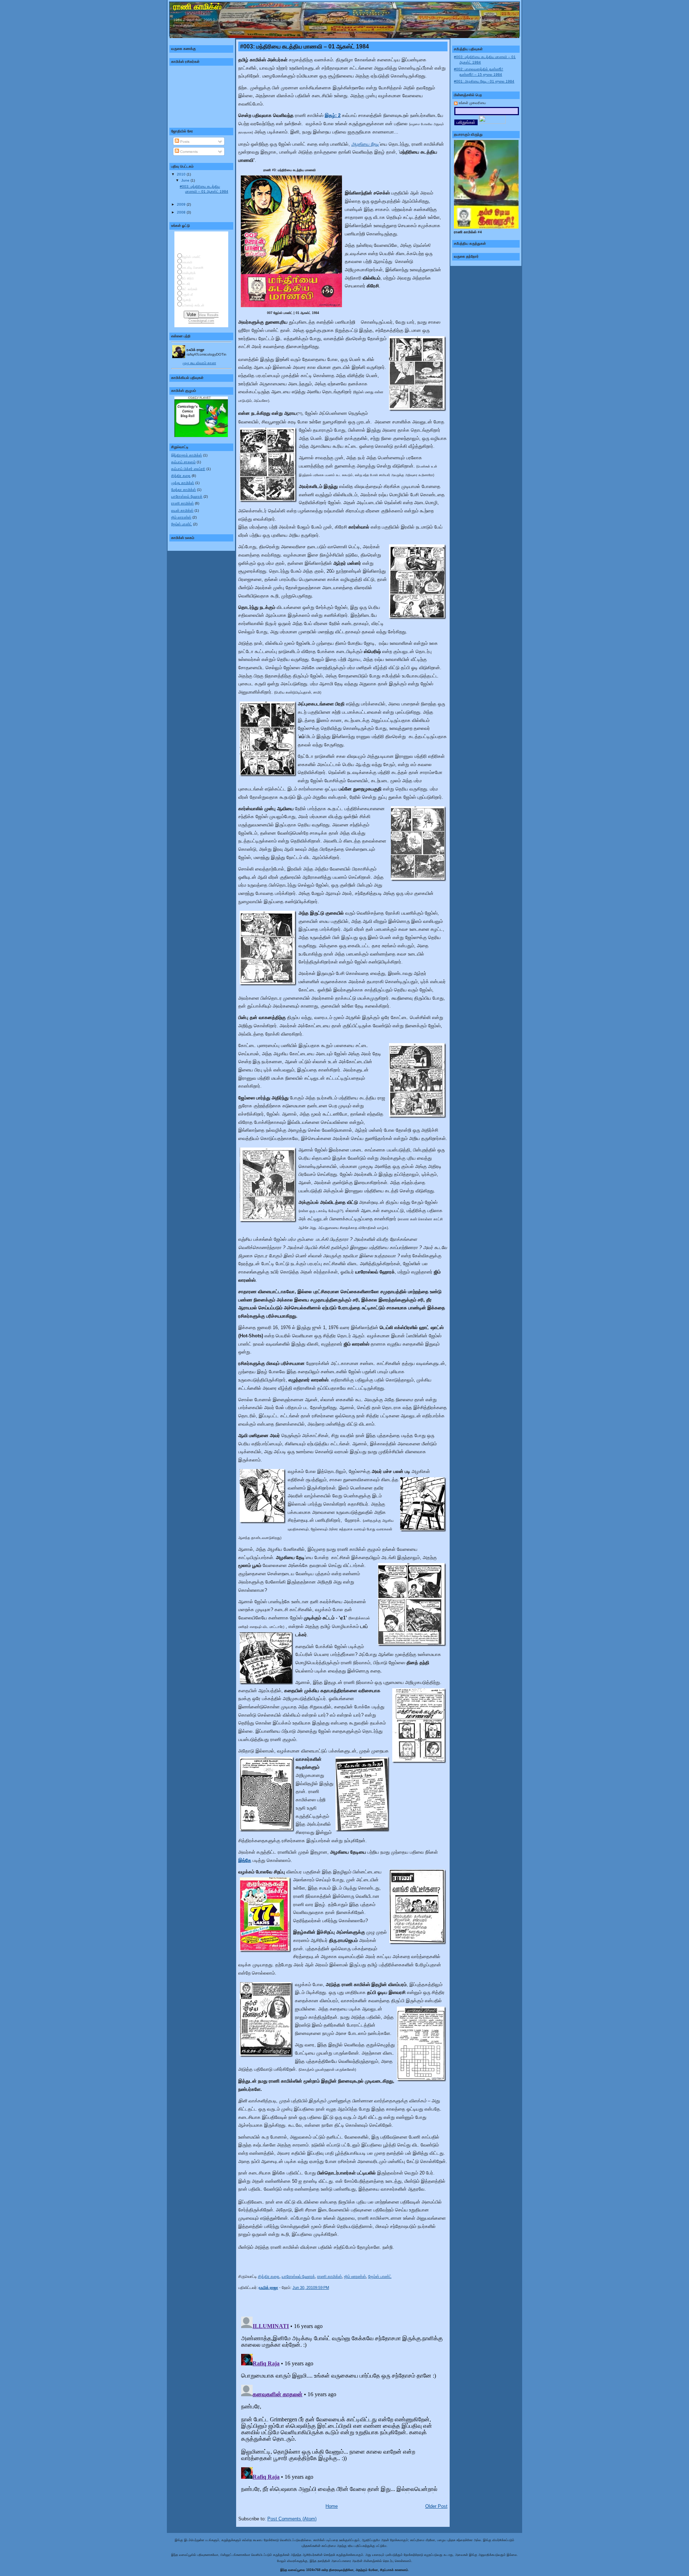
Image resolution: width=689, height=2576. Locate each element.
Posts (184, 142)
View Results (209, 315)
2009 (182, 204)
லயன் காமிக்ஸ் (182, 510)
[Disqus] (343, 2403)
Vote (191, 315)
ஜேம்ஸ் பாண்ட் (182, 524)
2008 (182, 212)
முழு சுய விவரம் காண (199, 363)
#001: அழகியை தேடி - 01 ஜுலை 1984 (484, 81)
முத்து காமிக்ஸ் (183, 483)
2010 (182, 174)
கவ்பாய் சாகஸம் (183, 462)
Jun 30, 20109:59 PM (311, 2288)
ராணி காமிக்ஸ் (182, 503)
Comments (188, 152)
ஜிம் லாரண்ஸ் (181, 517)
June (186, 180)
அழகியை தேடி (365, 144)
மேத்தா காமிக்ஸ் (184, 490)
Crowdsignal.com (201, 321)
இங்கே (245, 1861)
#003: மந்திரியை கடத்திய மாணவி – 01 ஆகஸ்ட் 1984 (304, 46)
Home (332, 2506)
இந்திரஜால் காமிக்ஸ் (187, 455)
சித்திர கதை (181, 476)
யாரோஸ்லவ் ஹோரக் (187, 496)
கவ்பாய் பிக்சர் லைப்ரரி (188, 469)
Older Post (436, 2506)
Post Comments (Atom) (292, 2519)
